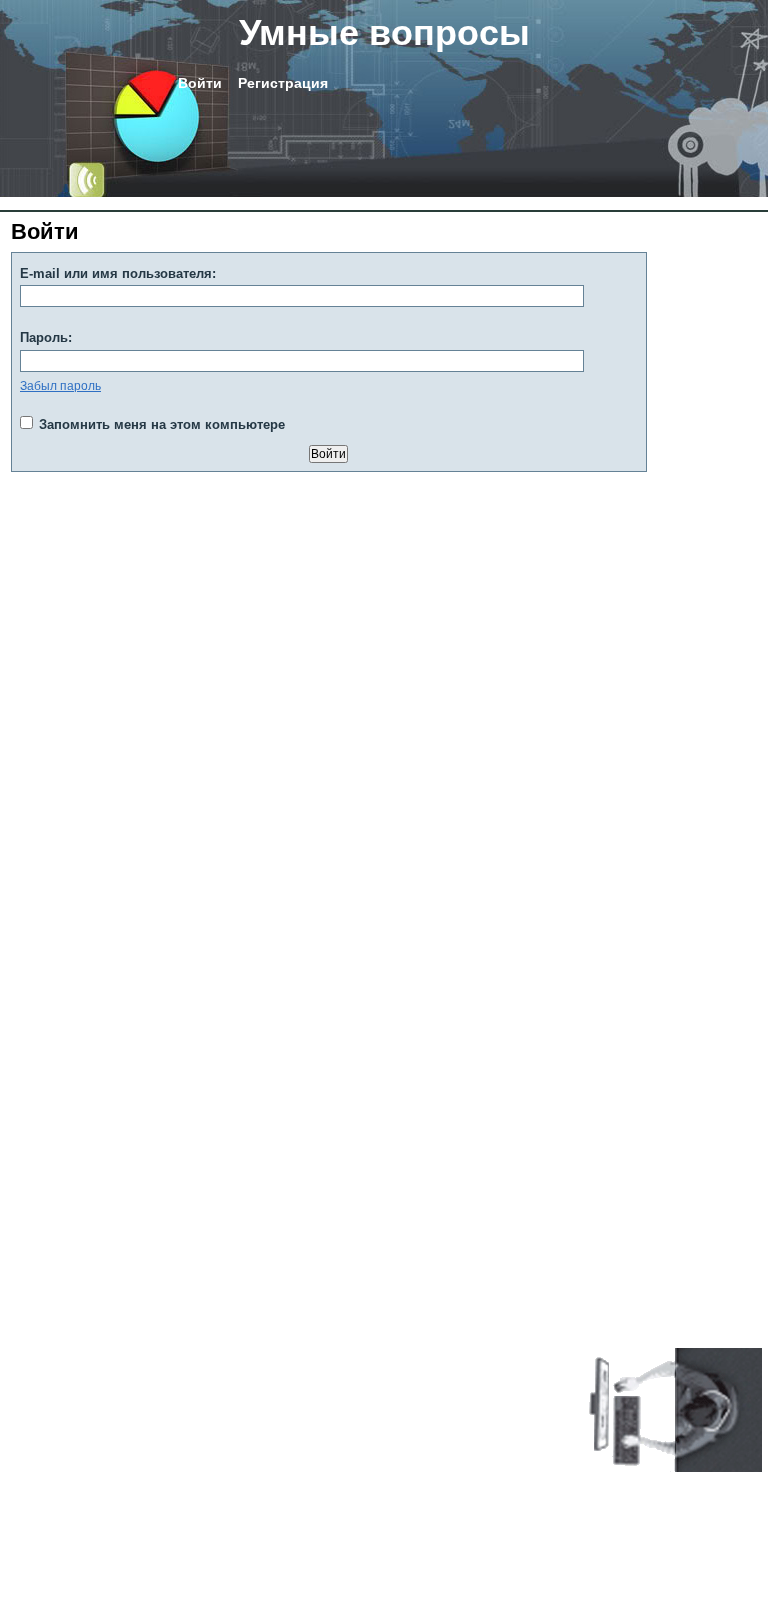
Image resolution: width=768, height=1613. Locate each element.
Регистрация (283, 83)
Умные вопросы (384, 32)
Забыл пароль (60, 386)
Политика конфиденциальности (100, 1482)
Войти (200, 83)
